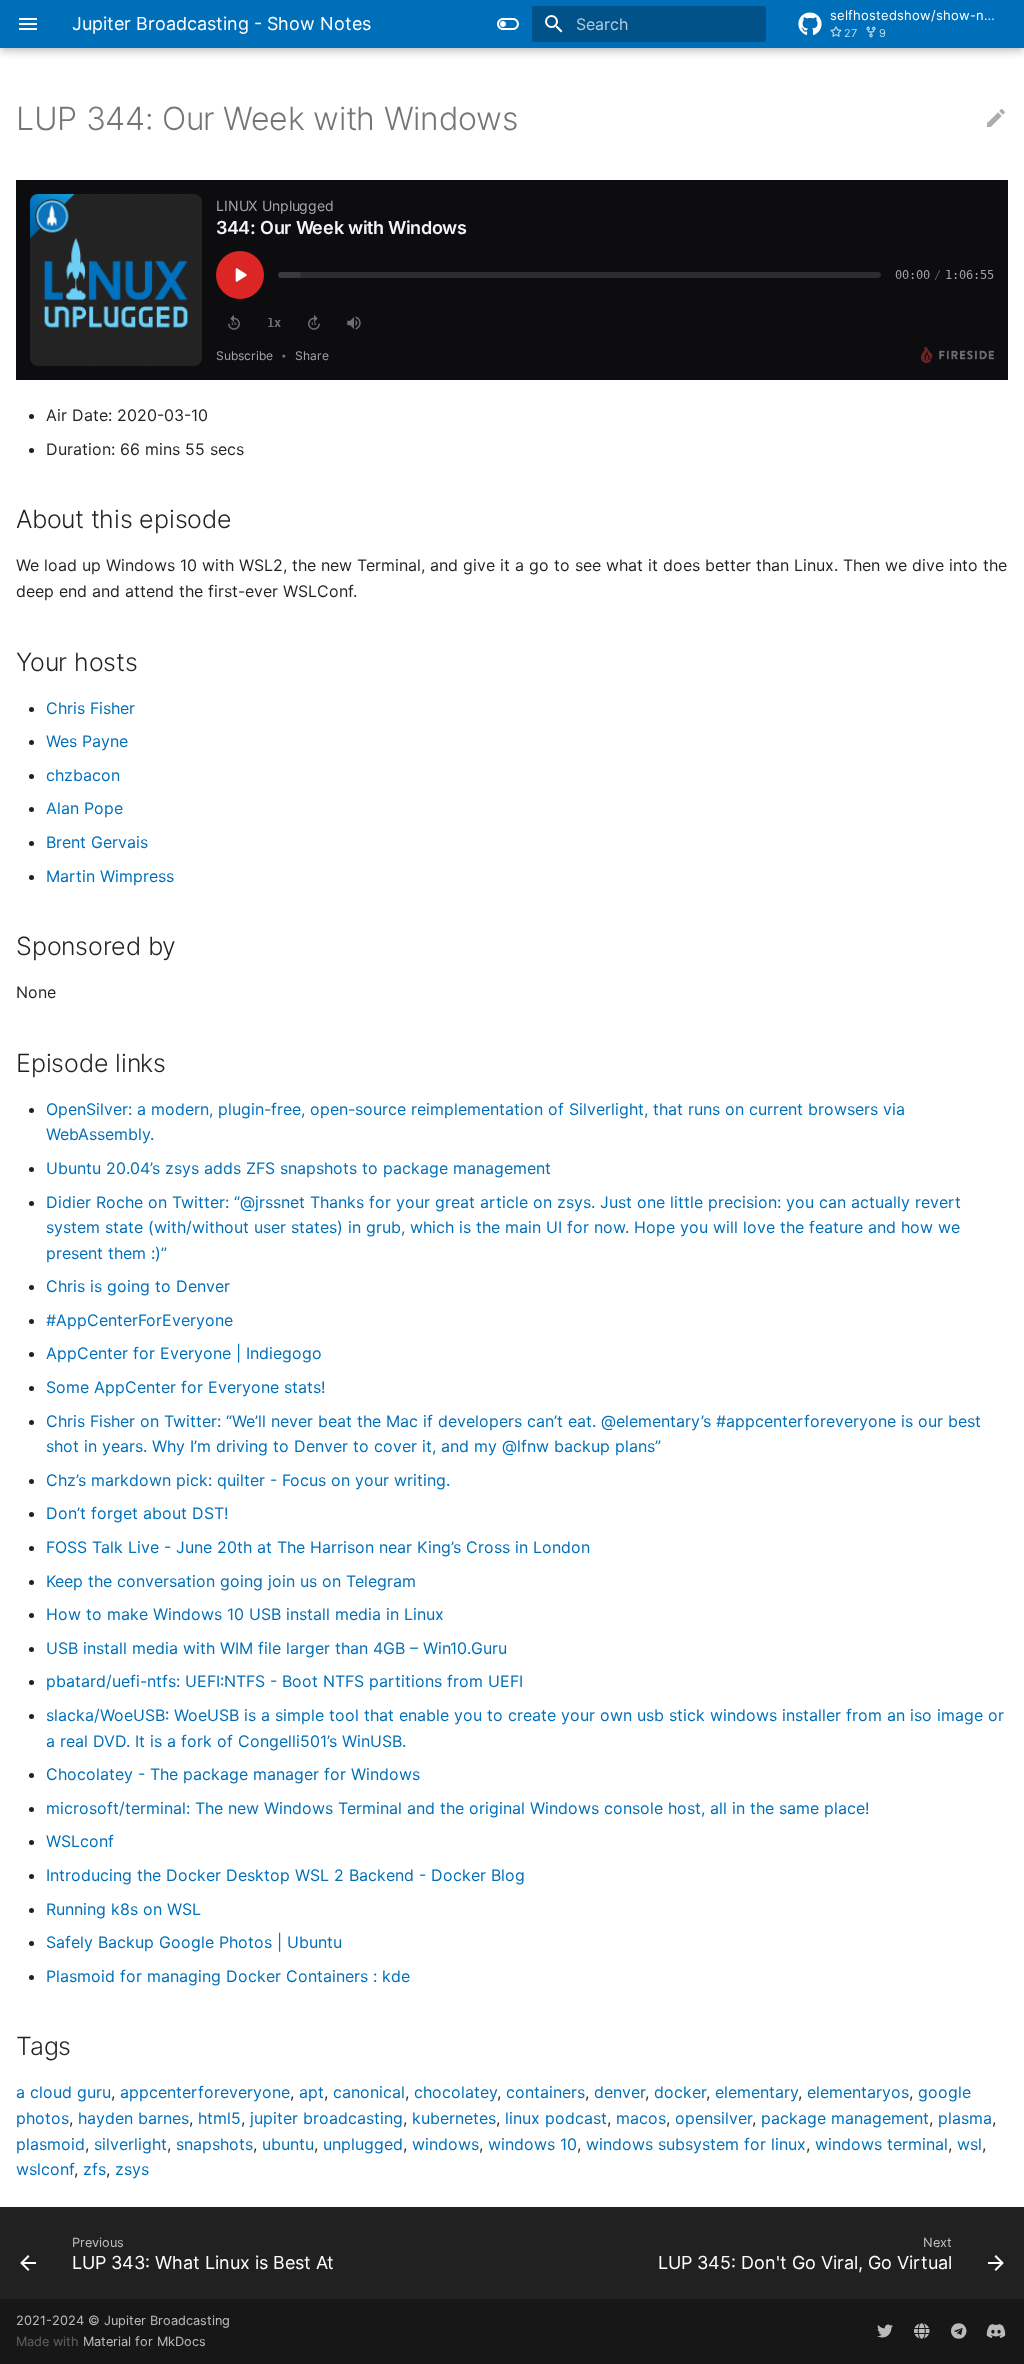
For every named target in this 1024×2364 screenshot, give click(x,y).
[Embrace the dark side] (508, 24)
